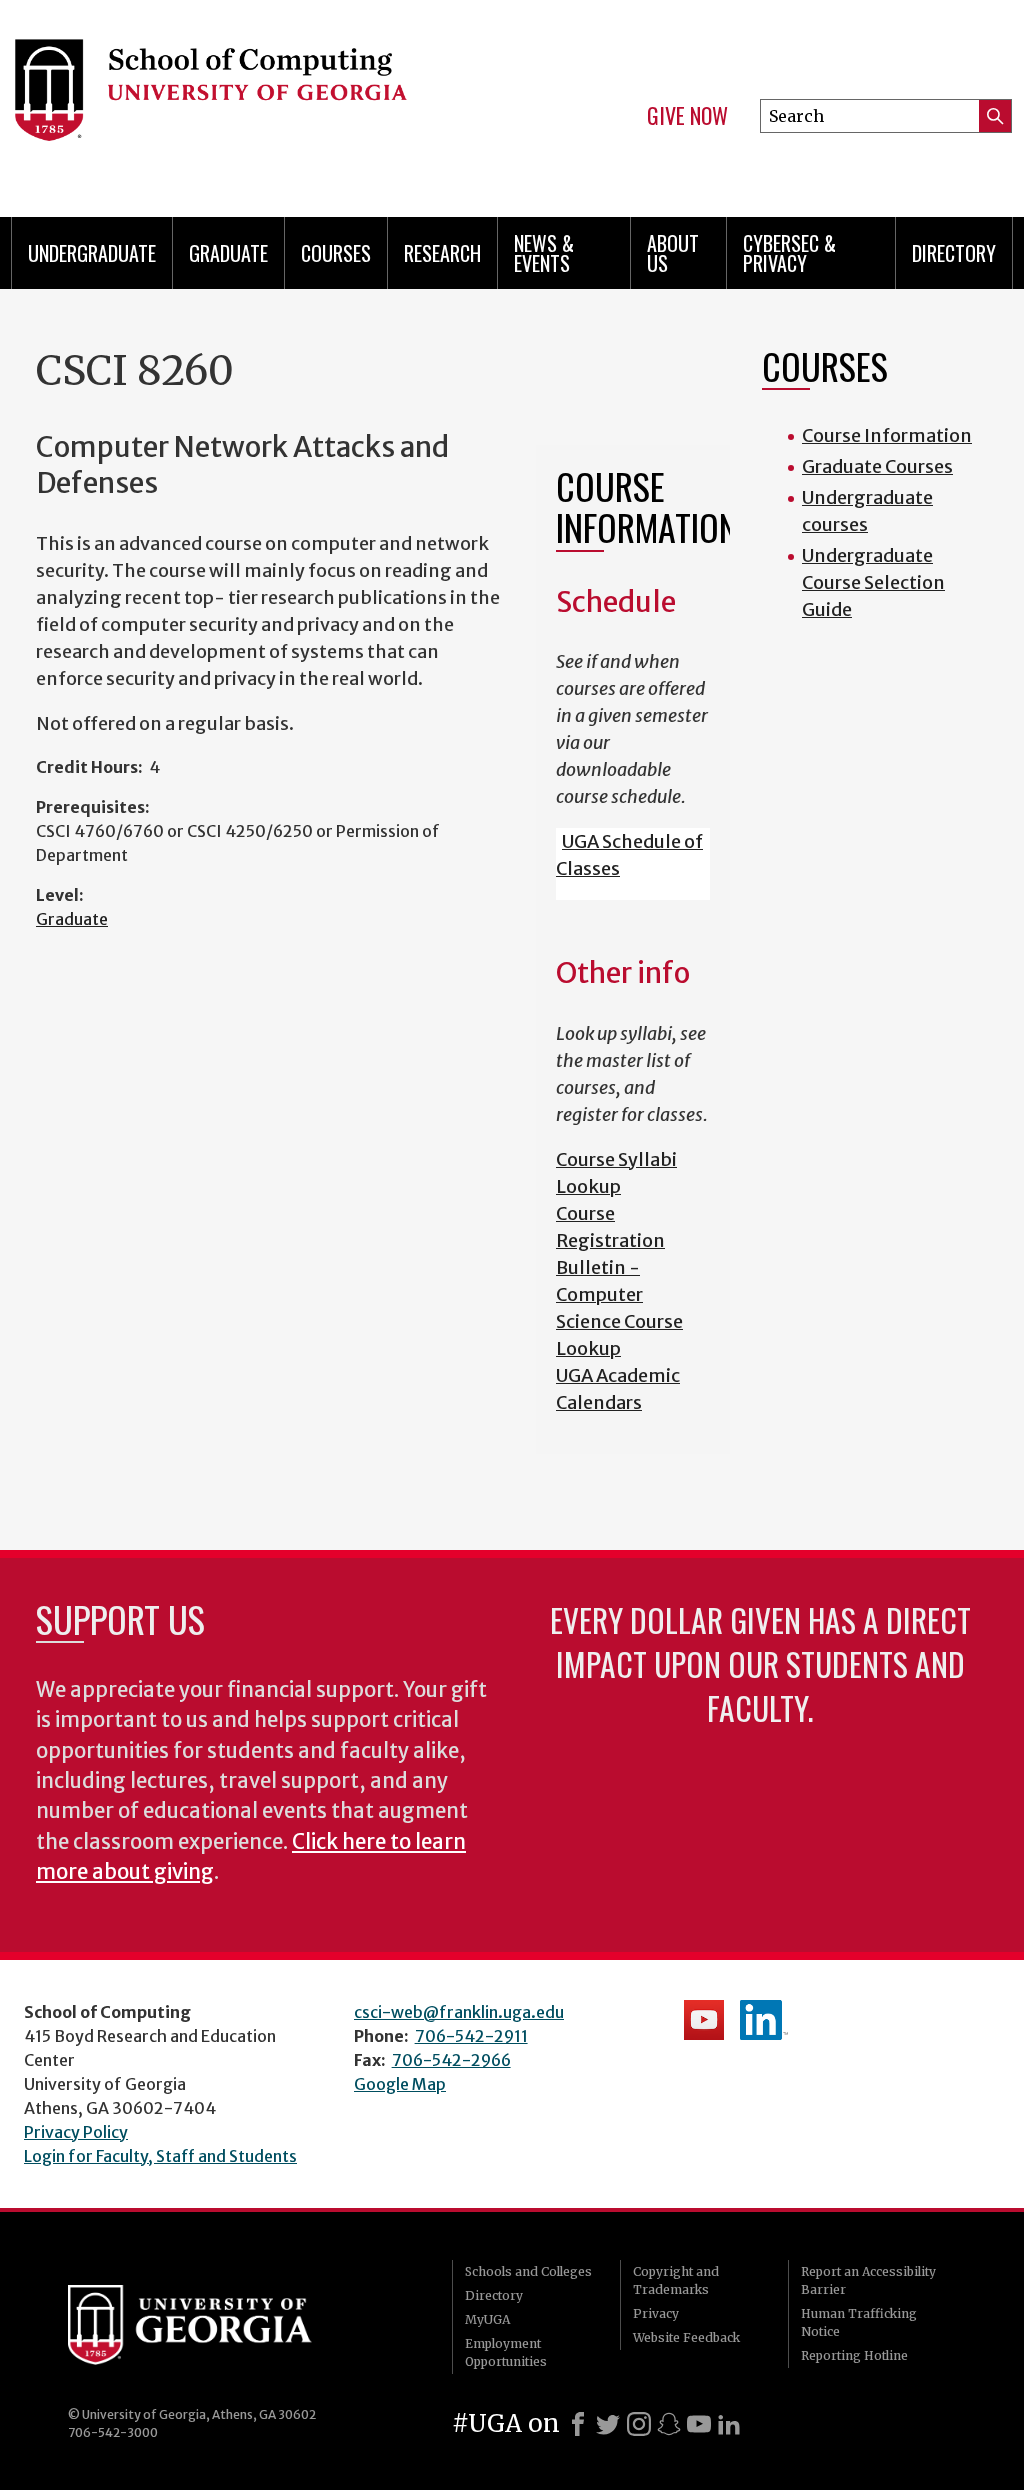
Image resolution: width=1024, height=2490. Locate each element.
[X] (608, 2424)
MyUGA (487, 2319)
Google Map (400, 2084)
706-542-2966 (451, 2060)
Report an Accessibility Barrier (868, 2280)
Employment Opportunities (506, 2352)
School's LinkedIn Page (764, 2020)
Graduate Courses (877, 466)
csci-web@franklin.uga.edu (459, 2012)
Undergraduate (92, 253)
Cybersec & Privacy (789, 253)
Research (442, 253)
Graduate (228, 253)
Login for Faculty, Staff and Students (160, 2156)
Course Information (887, 435)
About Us (673, 253)
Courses (336, 253)
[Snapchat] (669, 2424)
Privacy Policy (76, 2132)
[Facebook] (578, 2424)
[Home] (238, 100)
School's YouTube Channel (704, 2020)
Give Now (687, 116)
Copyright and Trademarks (676, 2280)
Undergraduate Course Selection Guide (873, 582)
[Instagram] (639, 2424)
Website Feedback (686, 2337)
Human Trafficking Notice (859, 2322)
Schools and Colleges (528, 2271)
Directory (954, 253)
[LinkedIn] (729, 2424)
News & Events (544, 253)
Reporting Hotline (854, 2355)
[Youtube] (699, 2424)
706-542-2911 (471, 2036)
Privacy (656, 2313)
